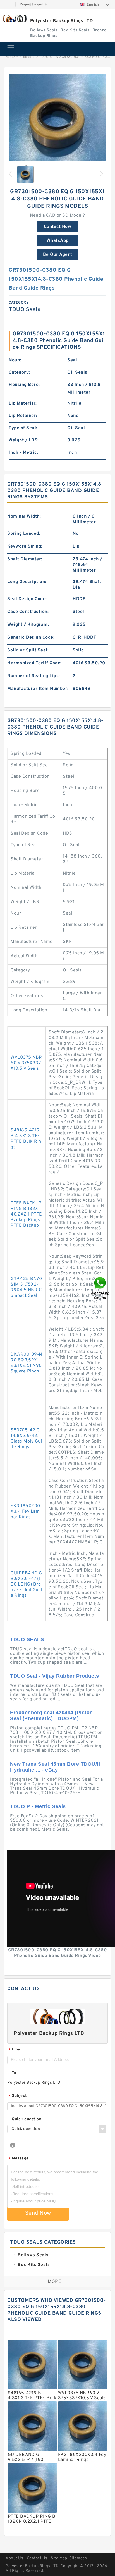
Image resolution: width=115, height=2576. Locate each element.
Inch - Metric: (23, 453)
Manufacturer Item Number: (38, 689)
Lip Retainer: (23, 416)
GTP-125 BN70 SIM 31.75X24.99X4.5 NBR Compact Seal (26, 1287)
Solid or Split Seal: (28, 650)
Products (27, 57)
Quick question (27, 2119)
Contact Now (58, 227)
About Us (14, 2558)
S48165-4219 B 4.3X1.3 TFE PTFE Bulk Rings (26, 1139)
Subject (18, 2096)
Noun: (15, 360)
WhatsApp (58, 241)
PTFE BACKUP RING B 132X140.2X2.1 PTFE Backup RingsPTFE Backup (26, 1214)
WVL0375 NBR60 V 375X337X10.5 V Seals (26, 1063)
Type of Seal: (23, 428)
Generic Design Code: (31, 638)
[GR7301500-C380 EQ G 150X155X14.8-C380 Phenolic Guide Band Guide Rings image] (57, 123)
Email (16, 2050)
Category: (19, 373)
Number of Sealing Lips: (34, 676)
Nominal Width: (24, 517)
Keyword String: (25, 546)
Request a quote (33, 4)
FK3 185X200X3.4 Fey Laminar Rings (26, 1512)
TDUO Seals (49, 57)
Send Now (38, 2213)
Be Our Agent (58, 255)
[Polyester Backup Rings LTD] (14, 18)
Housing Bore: (24, 385)
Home (10, 57)
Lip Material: (23, 404)
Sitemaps (78, 2558)
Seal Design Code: (27, 599)
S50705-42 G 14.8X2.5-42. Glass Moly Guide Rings (26, 1439)
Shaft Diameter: (25, 559)
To (14, 2073)
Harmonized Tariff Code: (34, 663)
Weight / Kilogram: (28, 625)
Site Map (59, 2558)
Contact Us (37, 2558)
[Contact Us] (100, 1288)
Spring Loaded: (24, 534)
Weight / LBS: (24, 440)
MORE (54, 2282)
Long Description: (27, 582)
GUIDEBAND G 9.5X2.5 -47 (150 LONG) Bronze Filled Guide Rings (27, 1584)
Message (19, 2159)
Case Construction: (28, 612)
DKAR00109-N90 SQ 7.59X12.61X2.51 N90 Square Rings (26, 1363)
